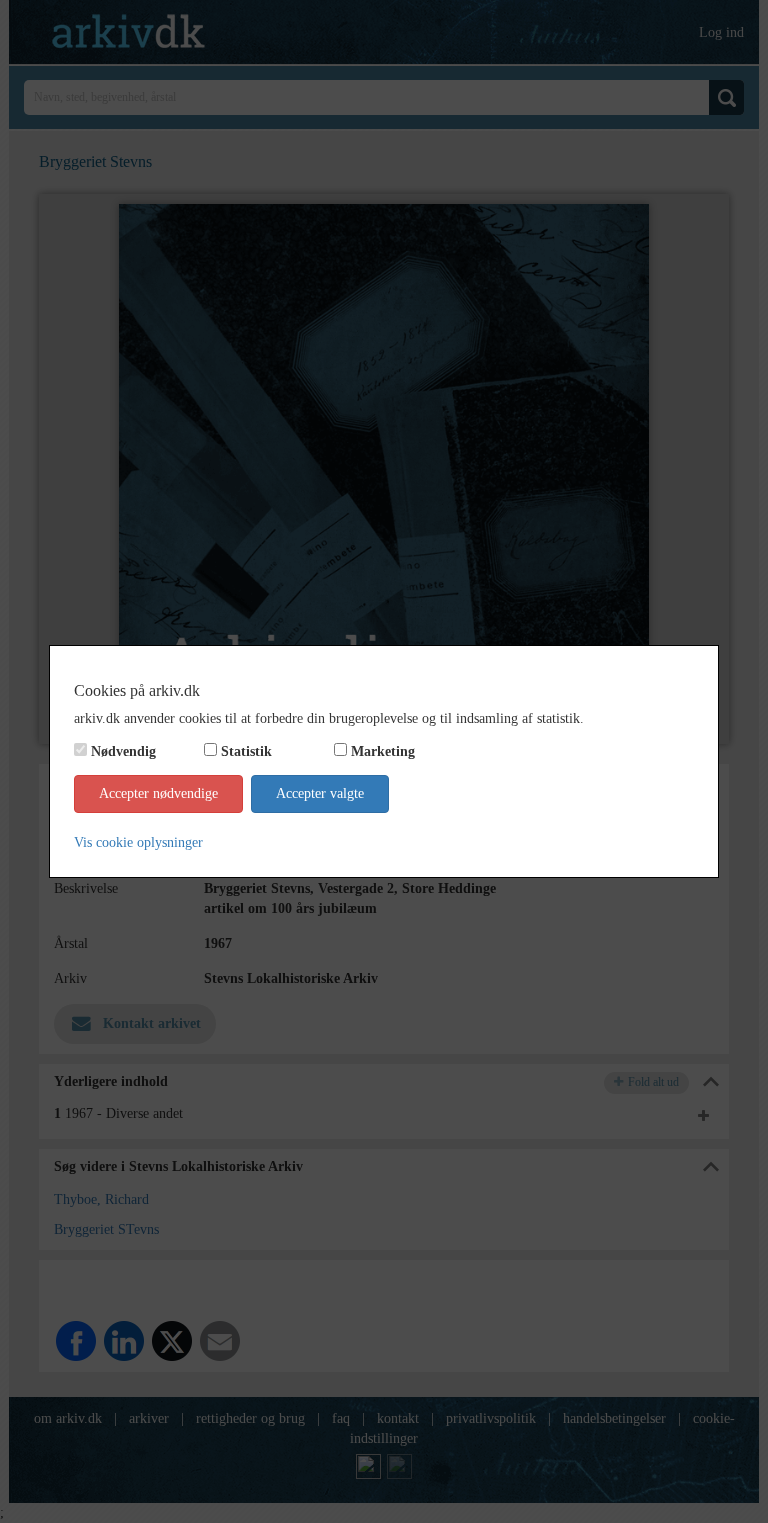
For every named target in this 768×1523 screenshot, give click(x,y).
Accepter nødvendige (158, 793)
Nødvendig (123, 751)
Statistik (246, 751)
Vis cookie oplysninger (138, 842)
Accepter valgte (320, 793)
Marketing (383, 751)
